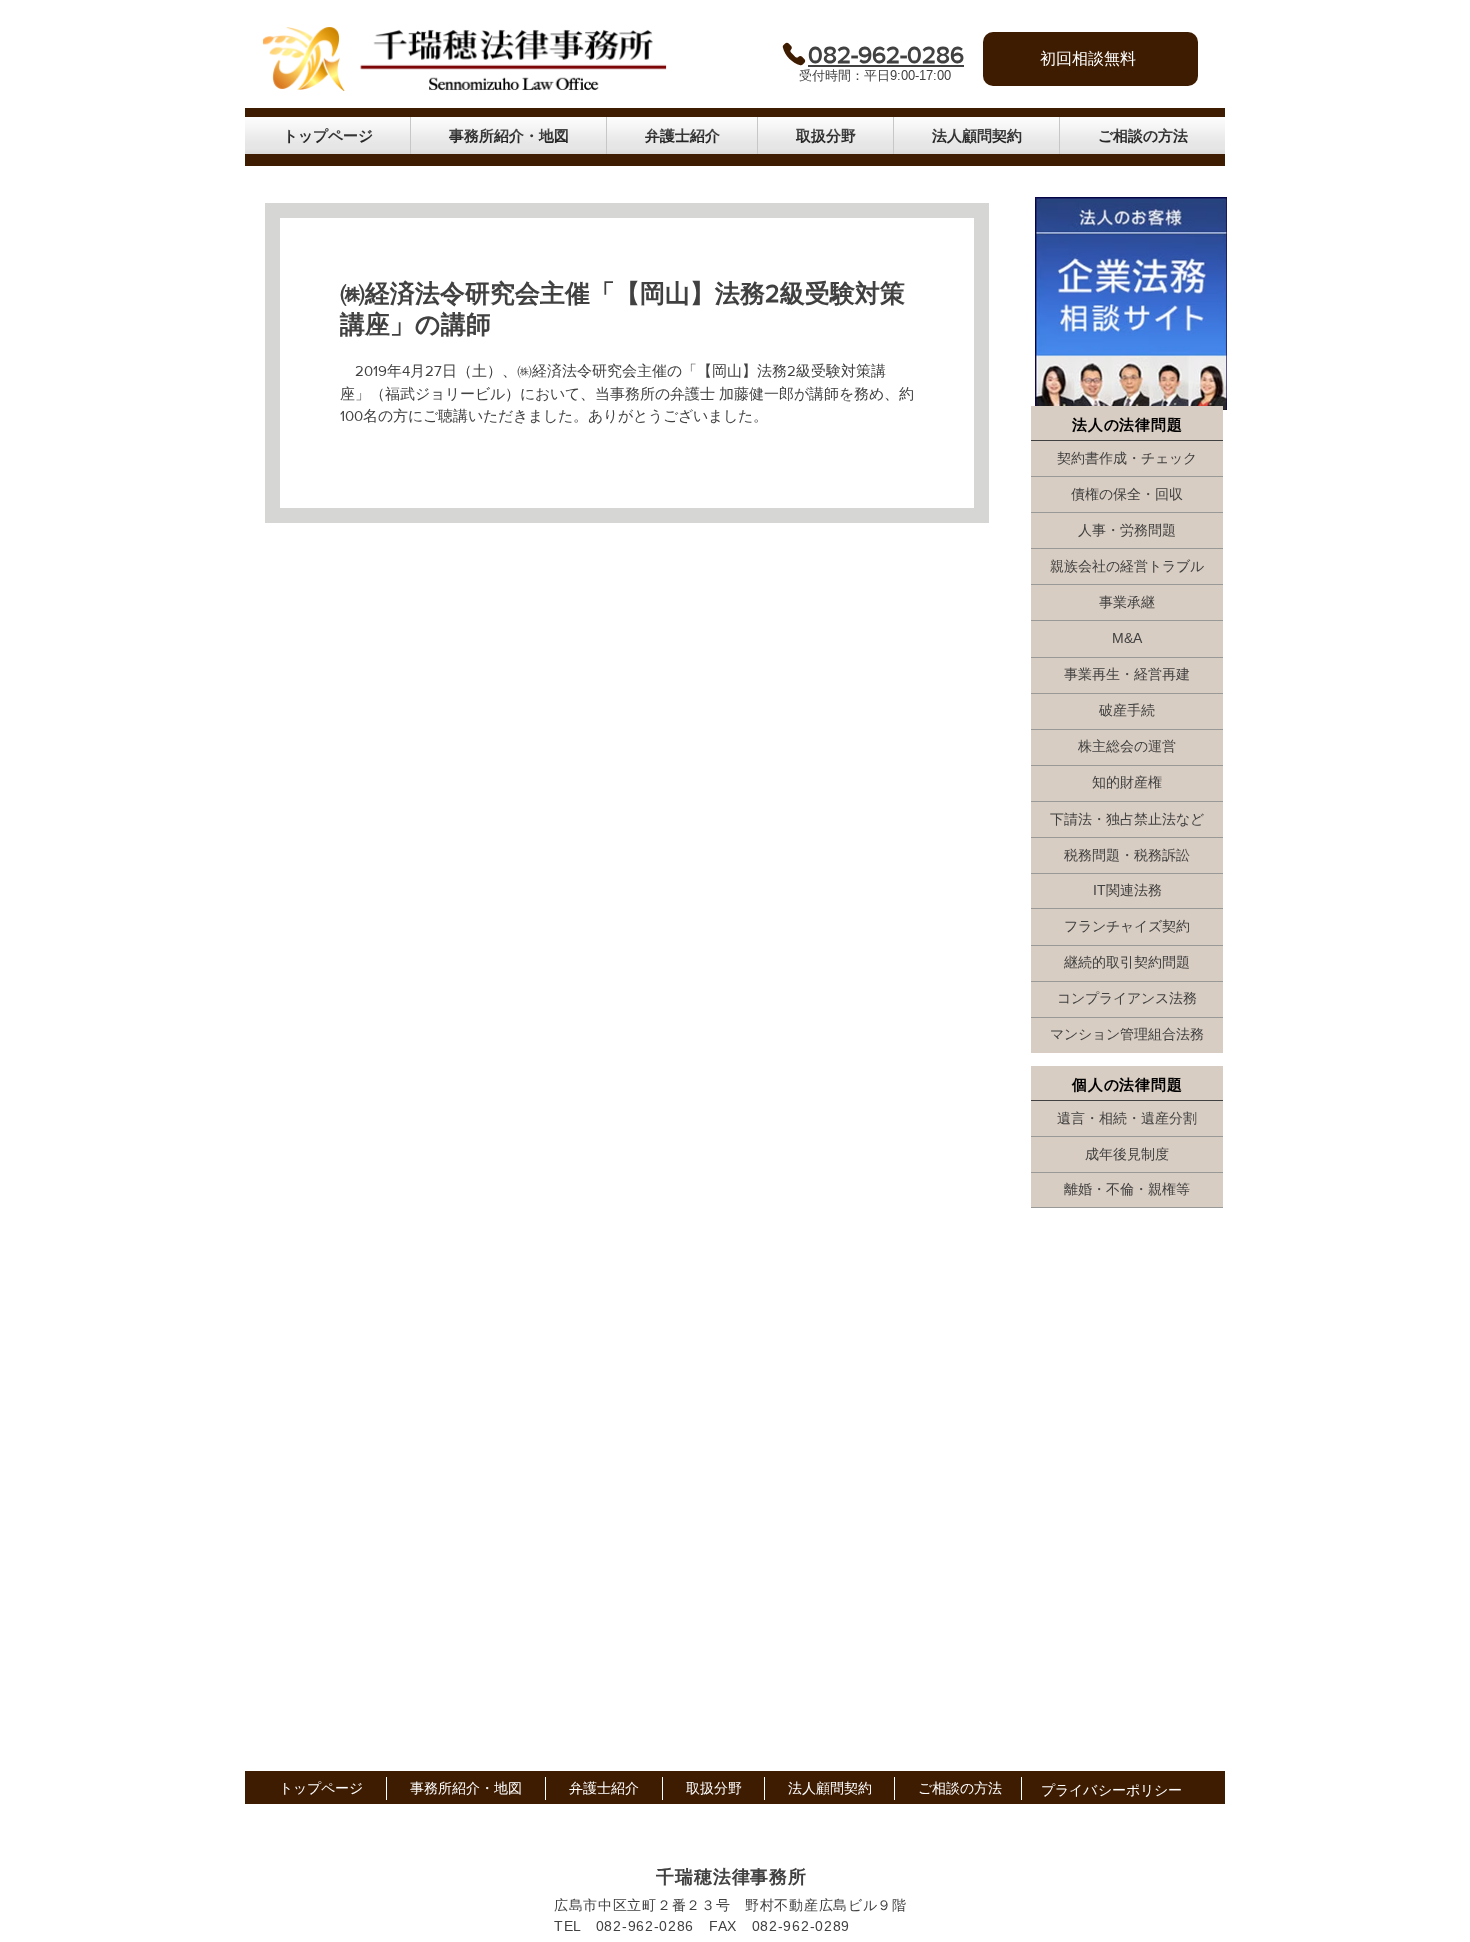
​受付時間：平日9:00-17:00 (875, 75)
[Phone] (793, 53)
